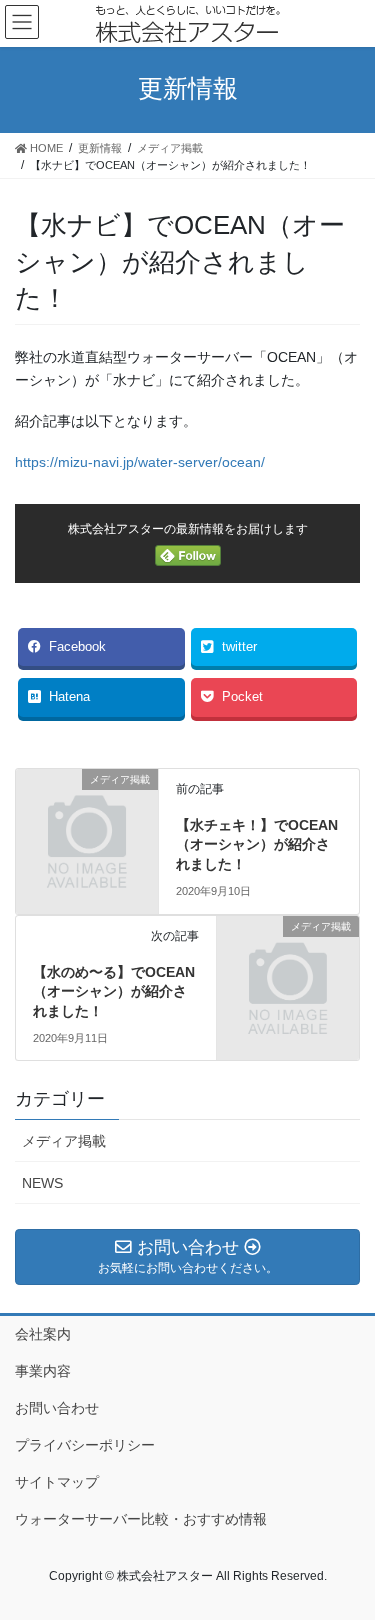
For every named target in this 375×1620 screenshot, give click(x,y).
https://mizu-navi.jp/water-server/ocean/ (140, 462)
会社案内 (43, 1334)
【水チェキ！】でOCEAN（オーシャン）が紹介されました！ (257, 844)
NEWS (42, 1183)
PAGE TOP (346, 1553)
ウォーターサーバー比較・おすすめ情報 (141, 1519)
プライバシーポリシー (85, 1445)
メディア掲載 (64, 1141)
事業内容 (43, 1371)
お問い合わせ (57, 1408)
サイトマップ (57, 1482)
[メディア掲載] (87, 811)
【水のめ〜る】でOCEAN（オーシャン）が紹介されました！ (114, 991)
